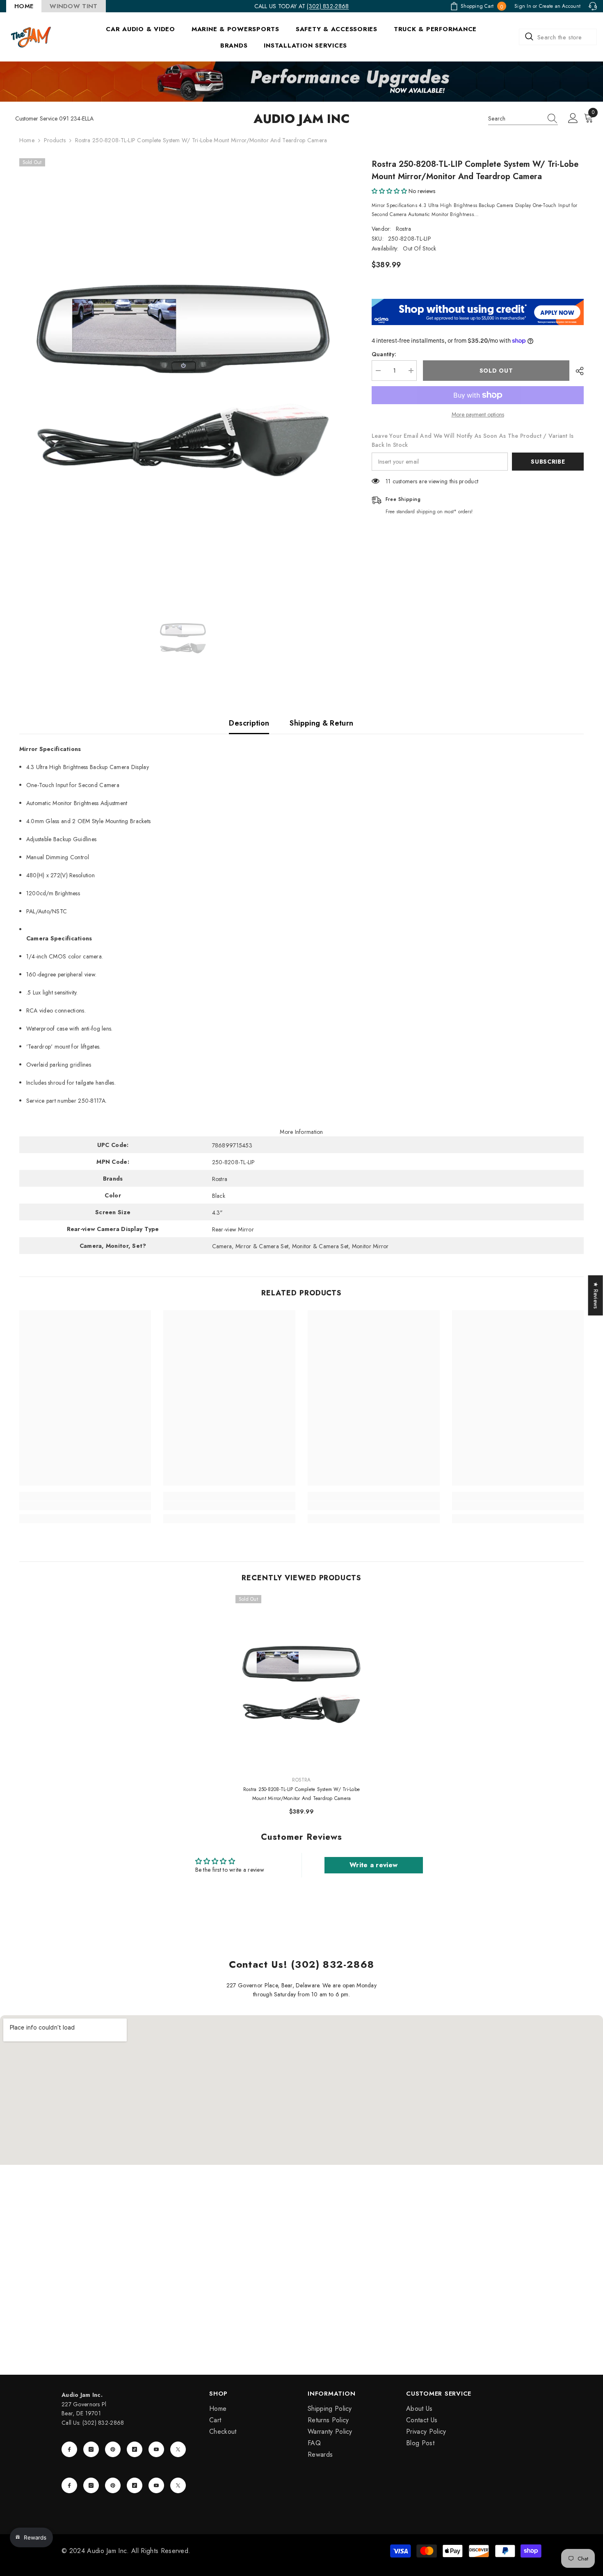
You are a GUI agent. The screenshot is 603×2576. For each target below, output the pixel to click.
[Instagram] (91, 2449)
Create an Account (560, 6)
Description (249, 723)
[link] (85, 1506)
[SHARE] (577, 371)
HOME (24, 6)
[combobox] (558, 37)
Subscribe (548, 462)
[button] (389, 191)
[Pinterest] (113, 2449)
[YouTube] (156, 2449)
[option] (183, 375)
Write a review (373, 1865)
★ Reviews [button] (596, 1295)
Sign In (523, 6)
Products (55, 140)
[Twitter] (178, 2449)
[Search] (558, 37)
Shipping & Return (321, 723)
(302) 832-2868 (328, 6)
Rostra (404, 229)
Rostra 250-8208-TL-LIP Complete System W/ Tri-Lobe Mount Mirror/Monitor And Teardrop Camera (301, 1794)
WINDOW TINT (73, 6)
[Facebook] (69, 2449)
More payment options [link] (478, 414)
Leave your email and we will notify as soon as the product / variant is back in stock (473, 440)
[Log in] (573, 118)
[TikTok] (135, 2449)
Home (27, 140)
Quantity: (384, 354)
